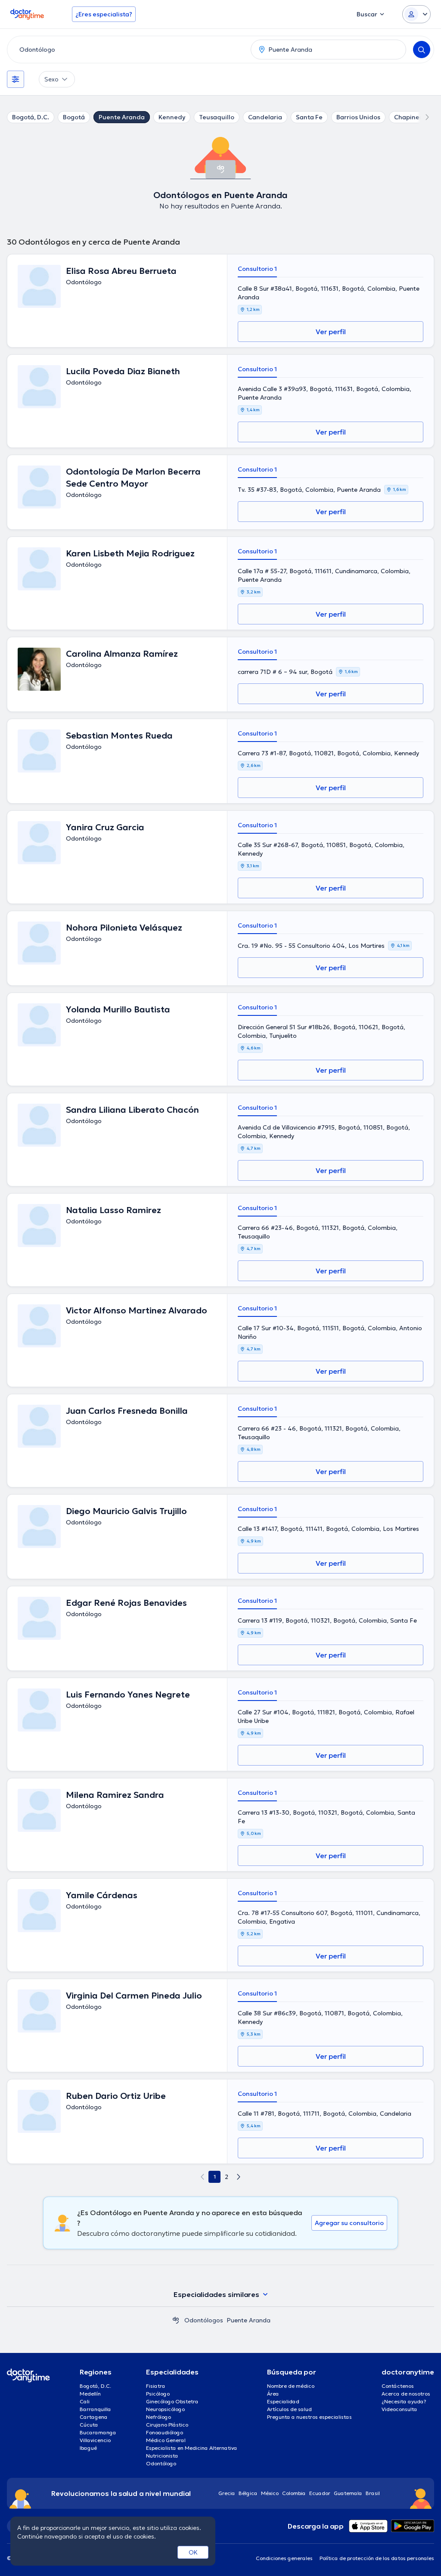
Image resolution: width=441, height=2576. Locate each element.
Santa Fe (309, 117)
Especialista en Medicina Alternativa (192, 2448)
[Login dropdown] (416, 14)
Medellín (90, 2394)
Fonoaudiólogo (165, 2432)
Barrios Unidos (358, 117)
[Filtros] (16, 79)
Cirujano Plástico (167, 2425)
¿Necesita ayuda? (404, 2401)
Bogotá (74, 117)
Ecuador (320, 2493)
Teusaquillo (217, 117)
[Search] (422, 50)
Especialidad (283, 2401)
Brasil (373, 2493)
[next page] (239, 2177)
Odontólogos (204, 2320)
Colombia (294, 2493)
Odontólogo (161, 2463)
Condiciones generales (284, 2558)
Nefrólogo (158, 2417)
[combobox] (127, 50)
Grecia (227, 2493)
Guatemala (348, 2493)
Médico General (166, 2440)
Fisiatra (156, 2386)
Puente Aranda (122, 117)
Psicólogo (158, 2394)
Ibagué (88, 2448)
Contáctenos (398, 2386)
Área (273, 2394)
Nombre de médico (291, 2386)
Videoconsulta (399, 2409)
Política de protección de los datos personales (377, 2558)
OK (193, 2552)
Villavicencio (95, 2440)
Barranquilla (95, 2409)
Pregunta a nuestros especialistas (309, 2417)
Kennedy (172, 117)
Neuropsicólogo (165, 2409)
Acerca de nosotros (406, 2394)
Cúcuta (89, 2425)
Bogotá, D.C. (31, 117)
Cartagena (94, 2417)
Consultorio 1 (257, 269)
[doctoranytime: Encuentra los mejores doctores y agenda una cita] (176, 2320)
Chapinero (410, 117)
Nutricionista (162, 2456)
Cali (85, 2401)
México (270, 2493)
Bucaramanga (98, 2432)
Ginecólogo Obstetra (172, 2401)
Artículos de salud (289, 2409)
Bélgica (248, 2493)
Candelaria (265, 117)
